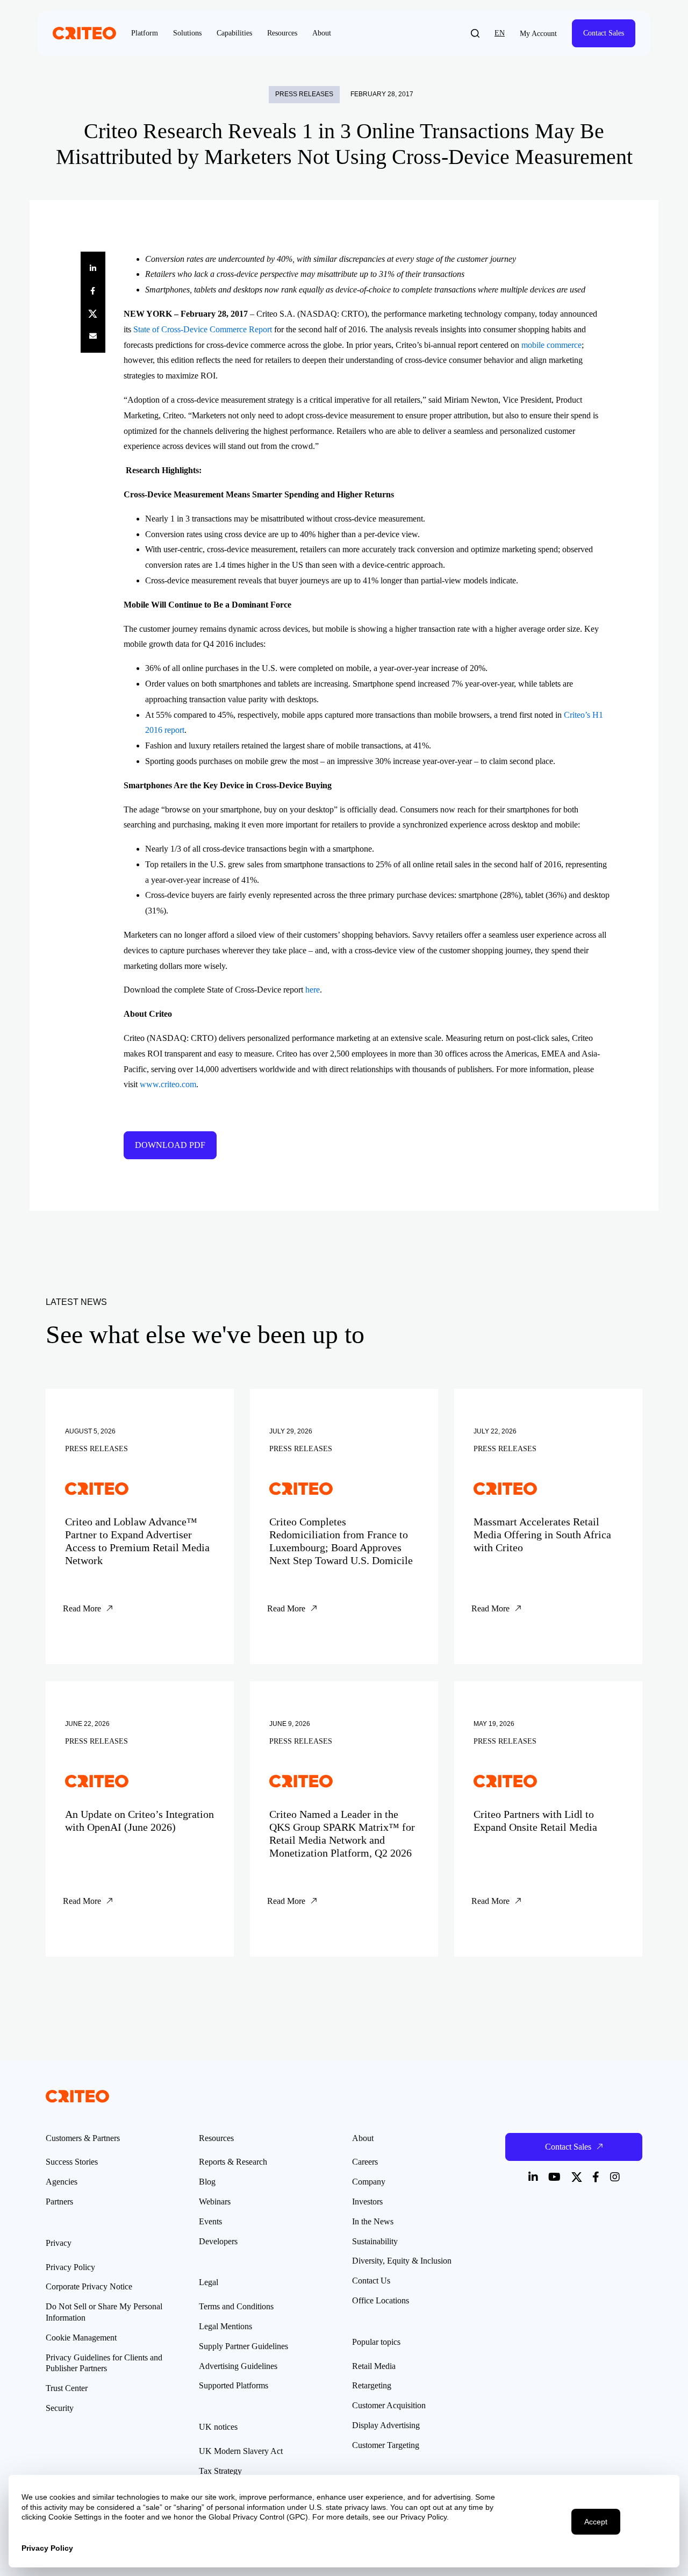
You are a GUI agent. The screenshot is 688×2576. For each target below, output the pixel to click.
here (313, 990)
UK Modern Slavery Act (241, 2451)
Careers (365, 2162)
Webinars (215, 2202)
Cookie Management (81, 2338)
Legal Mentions (225, 2326)
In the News (373, 2221)
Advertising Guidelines (238, 2366)
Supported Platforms (234, 2385)
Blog (207, 2182)
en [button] (500, 33)
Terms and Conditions (236, 2306)
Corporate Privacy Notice (89, 2286)
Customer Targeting (386, 2445)
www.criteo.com (168, 1084)
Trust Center (67, 2388)
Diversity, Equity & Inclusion (402, 2261)
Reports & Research (233, 2162)
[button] (475, 33)
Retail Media (374, 2366)
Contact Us (371, 2281)
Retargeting (372, 2385)
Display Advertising (386, 2425)
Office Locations (381, 2300)
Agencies (62, 2182)
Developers (218, 2241)
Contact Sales (604, 33)
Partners (59, 2202)
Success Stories (72, 2162)
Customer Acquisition (389, 2405)
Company (369, 2182)
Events (210, 2221)
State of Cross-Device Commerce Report (203, 329)
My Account (538, 34)
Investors (367, 2202)
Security (60, 2408)
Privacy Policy (70, 2267)
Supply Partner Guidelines (243, 2346)
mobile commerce (551, 345)
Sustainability (375, 2241)
